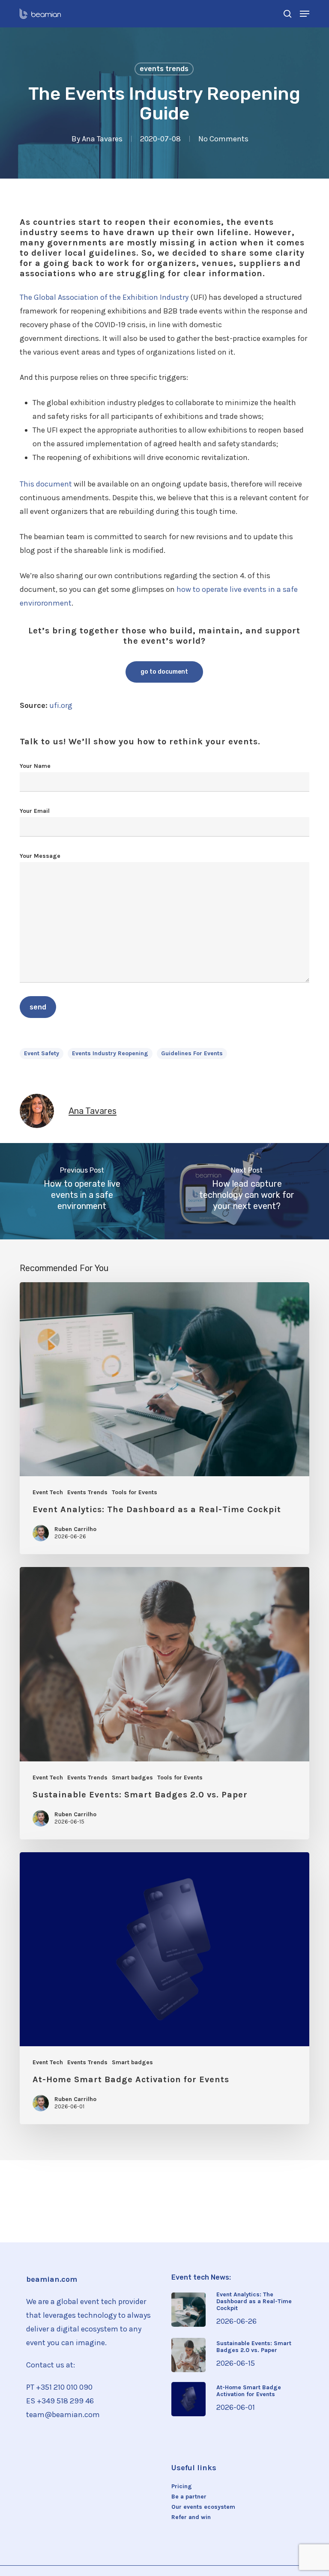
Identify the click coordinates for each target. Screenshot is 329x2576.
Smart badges (132, 1778)
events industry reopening (110, 1053)
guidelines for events (192, 1053)
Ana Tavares (102, 139)
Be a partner (189, 2497)
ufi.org (61, 705)
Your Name (35, 766)
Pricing (182, 2486)
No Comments (223, 139)
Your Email (35, 811)
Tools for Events (135, 1492)
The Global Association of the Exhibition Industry (104, 297)
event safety (42, 1053)
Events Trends (164, 69)
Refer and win (191, 2517)
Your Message (40, 856)
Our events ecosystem (203, 2507)
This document (47, 484)
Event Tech (48, 1492)
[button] (305, 14)
